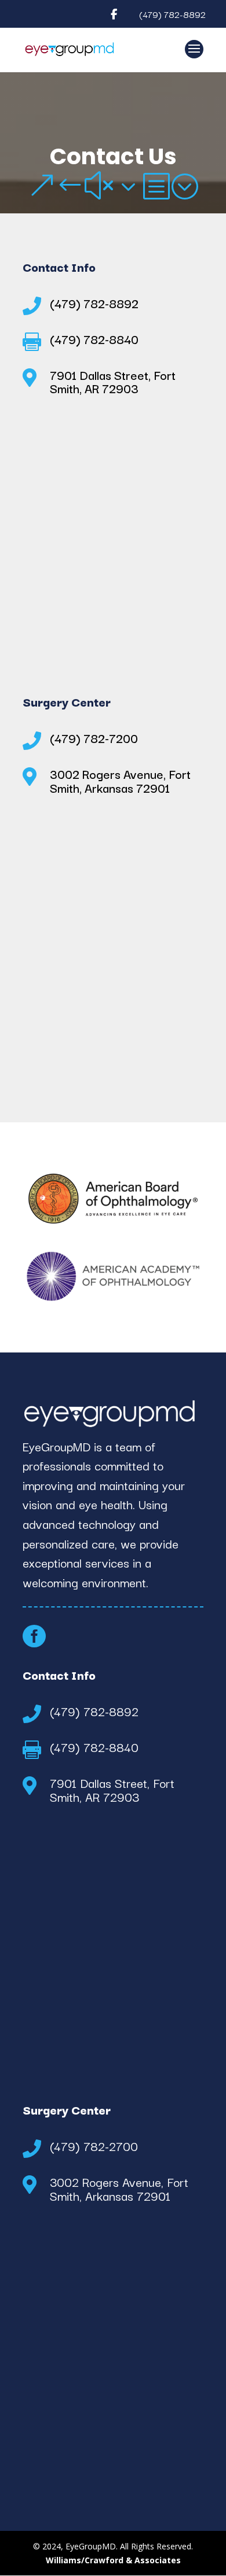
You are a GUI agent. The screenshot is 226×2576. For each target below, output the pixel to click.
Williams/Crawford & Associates (113, 2560)
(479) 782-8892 (172, 14)
